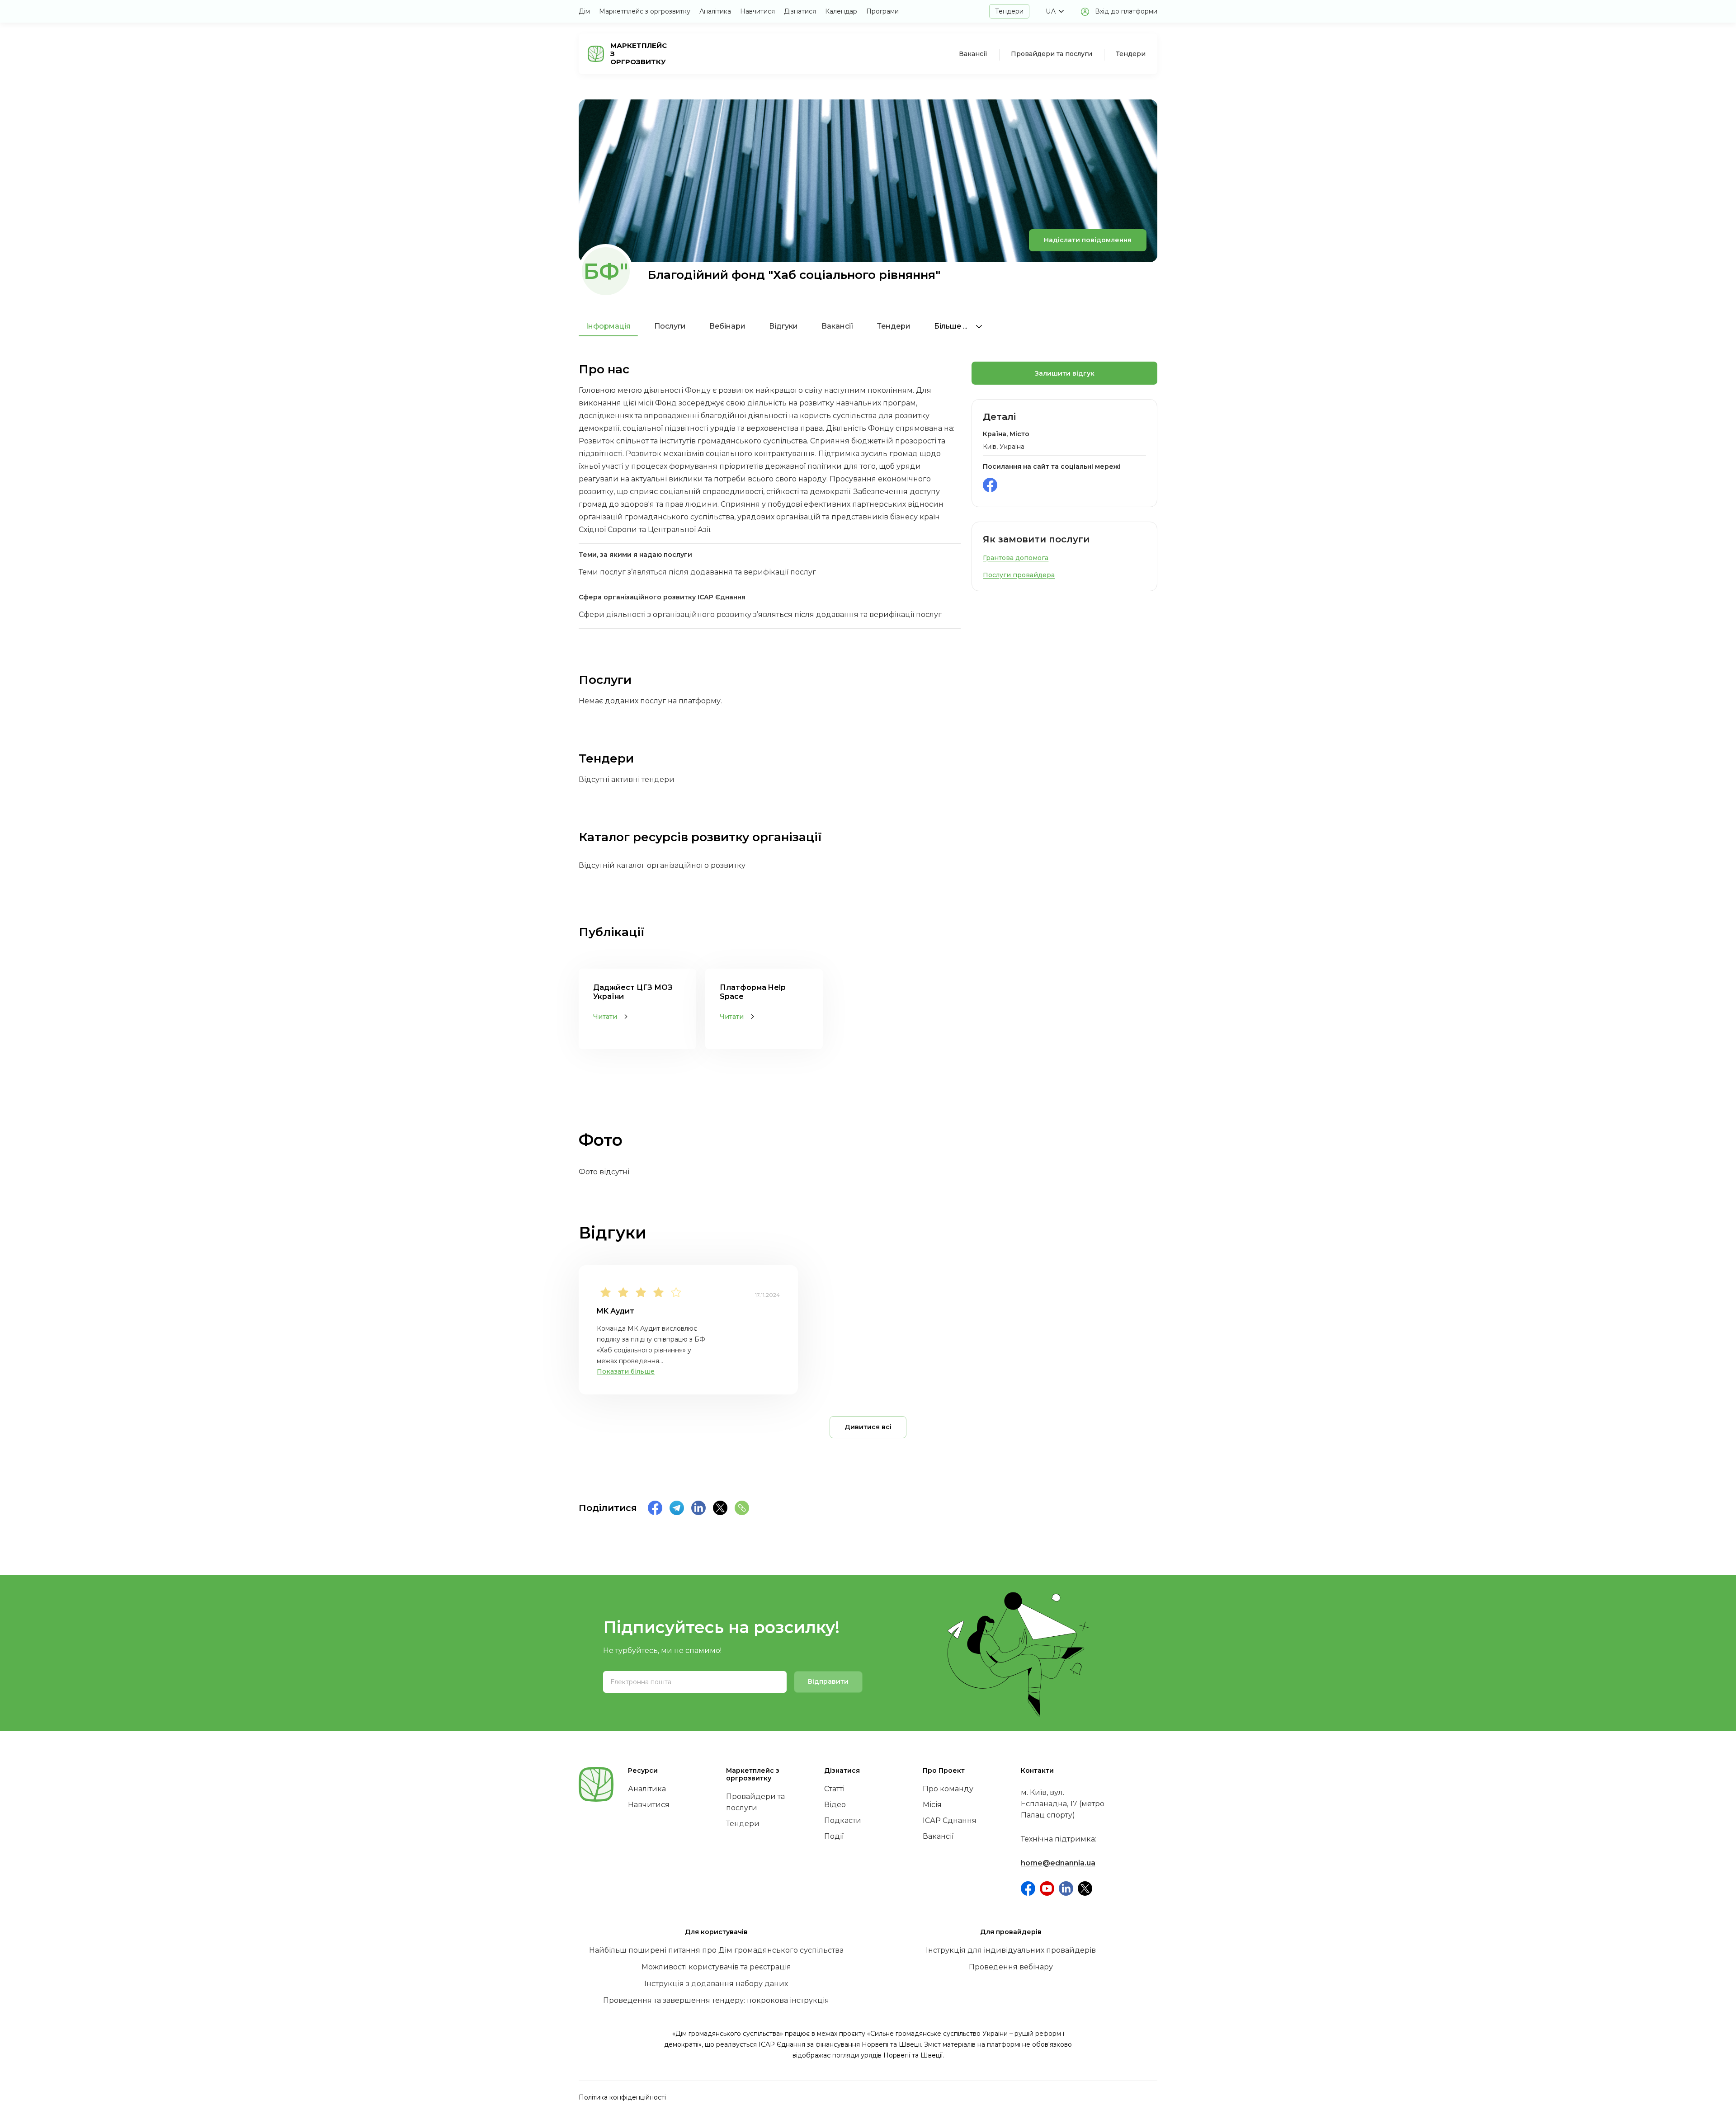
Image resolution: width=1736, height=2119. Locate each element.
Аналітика (715, 11)
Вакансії (973, 54)
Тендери (1009, 11)
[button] (1055, 11)
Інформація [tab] (608, 326)
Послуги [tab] (670, 326)
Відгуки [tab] (783, 326)
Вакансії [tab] (837, 326)
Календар (841, 11)
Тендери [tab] (894, 326)
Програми (882, 11)
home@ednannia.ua (1058, 1863)
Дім (584, 11)
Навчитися (757, 11)
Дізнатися (800, 11)
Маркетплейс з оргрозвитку (645, 11)
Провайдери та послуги (1052, 54)
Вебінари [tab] (727, 326)
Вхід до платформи (1126, 11)
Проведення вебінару (1011, 1967)
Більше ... (951, 326)
